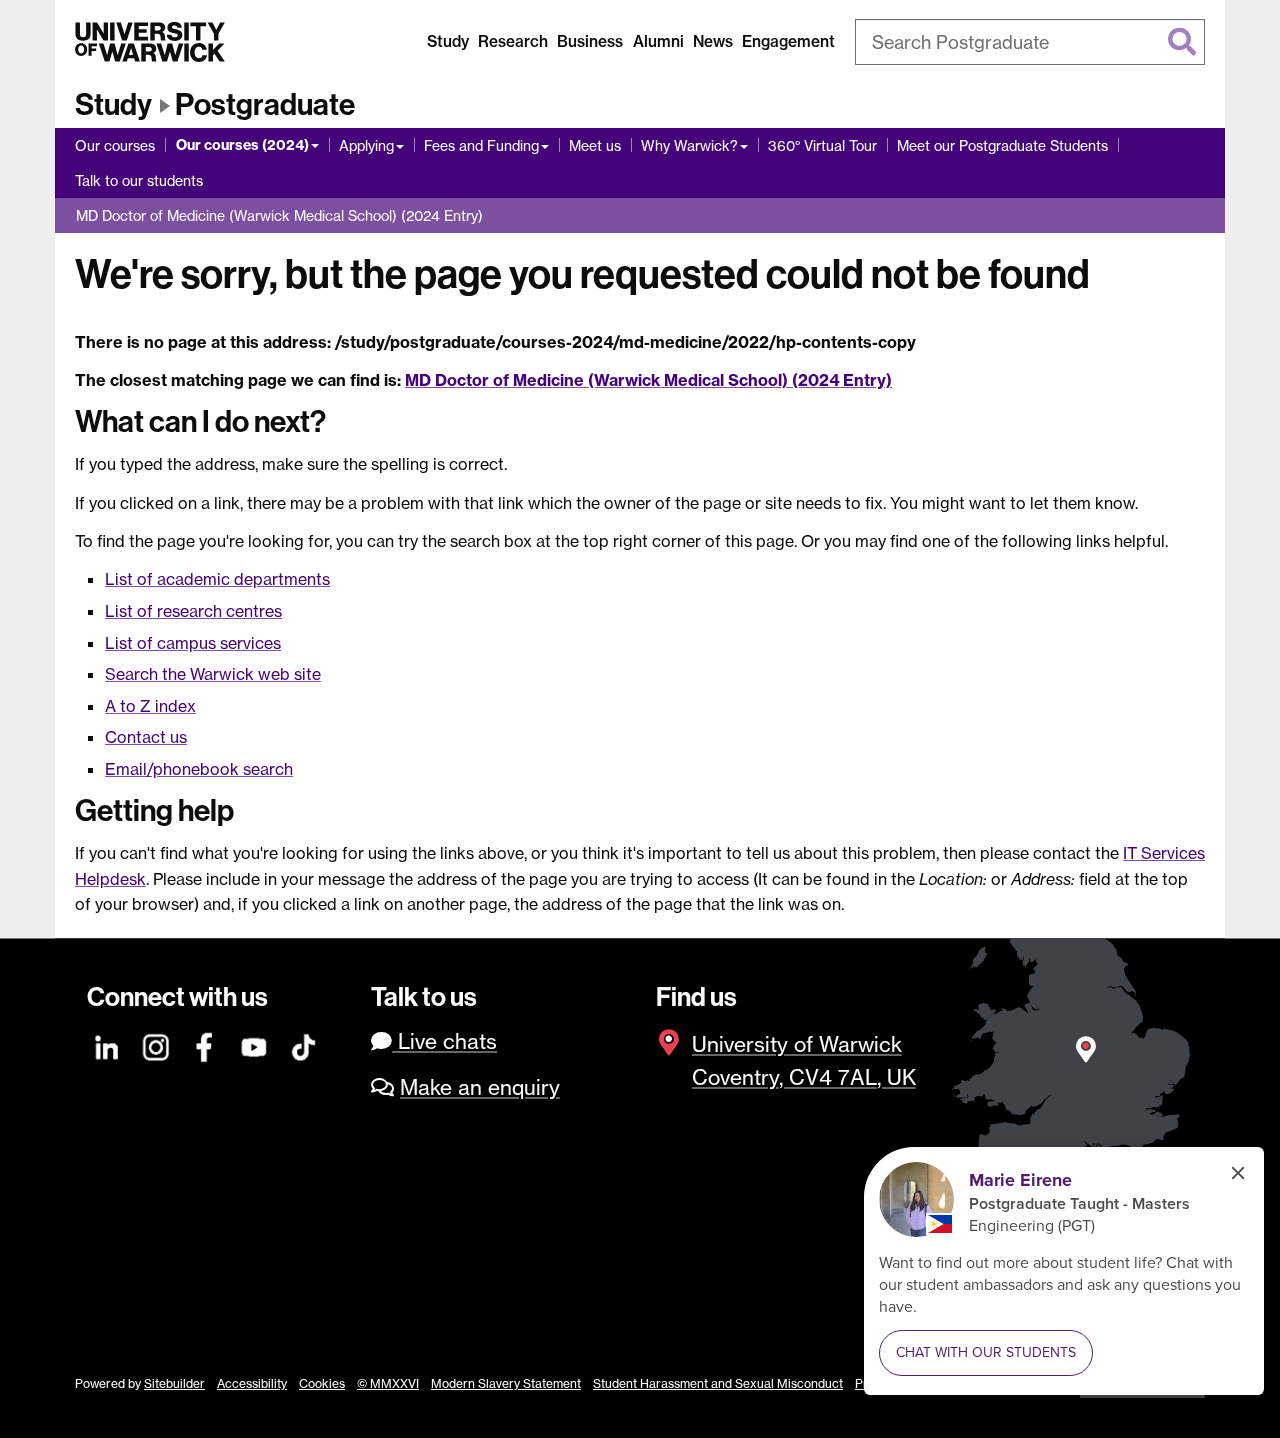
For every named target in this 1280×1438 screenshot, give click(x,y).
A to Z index (150, 706)
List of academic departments (217, 579)
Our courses (115, 145)
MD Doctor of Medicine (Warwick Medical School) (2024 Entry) (279, 215)
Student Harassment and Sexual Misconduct (718, 1383)
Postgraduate (265, 105)
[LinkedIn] (108, 1044)
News (713, 41)
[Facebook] (206, 1044)
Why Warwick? (689, 145)
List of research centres (193, 611)
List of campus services (193, 643)
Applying (366, 145)
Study (448, 41)
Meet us (595, 145)
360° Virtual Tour (822, 145)
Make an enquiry (480, 1087)
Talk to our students (139, 180)
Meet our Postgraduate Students (1002, 145)
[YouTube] (255, 1044)
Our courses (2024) (242, 145)
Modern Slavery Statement (506, 1383)
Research (513, 41)
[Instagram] (157, 1044)
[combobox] (1030, 42)
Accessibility (252, 1383)
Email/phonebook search (199, 769)
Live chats (444, 1041)
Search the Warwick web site (213, 674)
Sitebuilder (174, 1383)
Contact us (146, 737)
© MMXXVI (388, 1383)
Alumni (658, 41)
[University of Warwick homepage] (150, 42)
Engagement (788, 41)
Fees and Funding (481, 145)
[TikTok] (304, 1044)
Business (590, 41)
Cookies (322, 1383)
